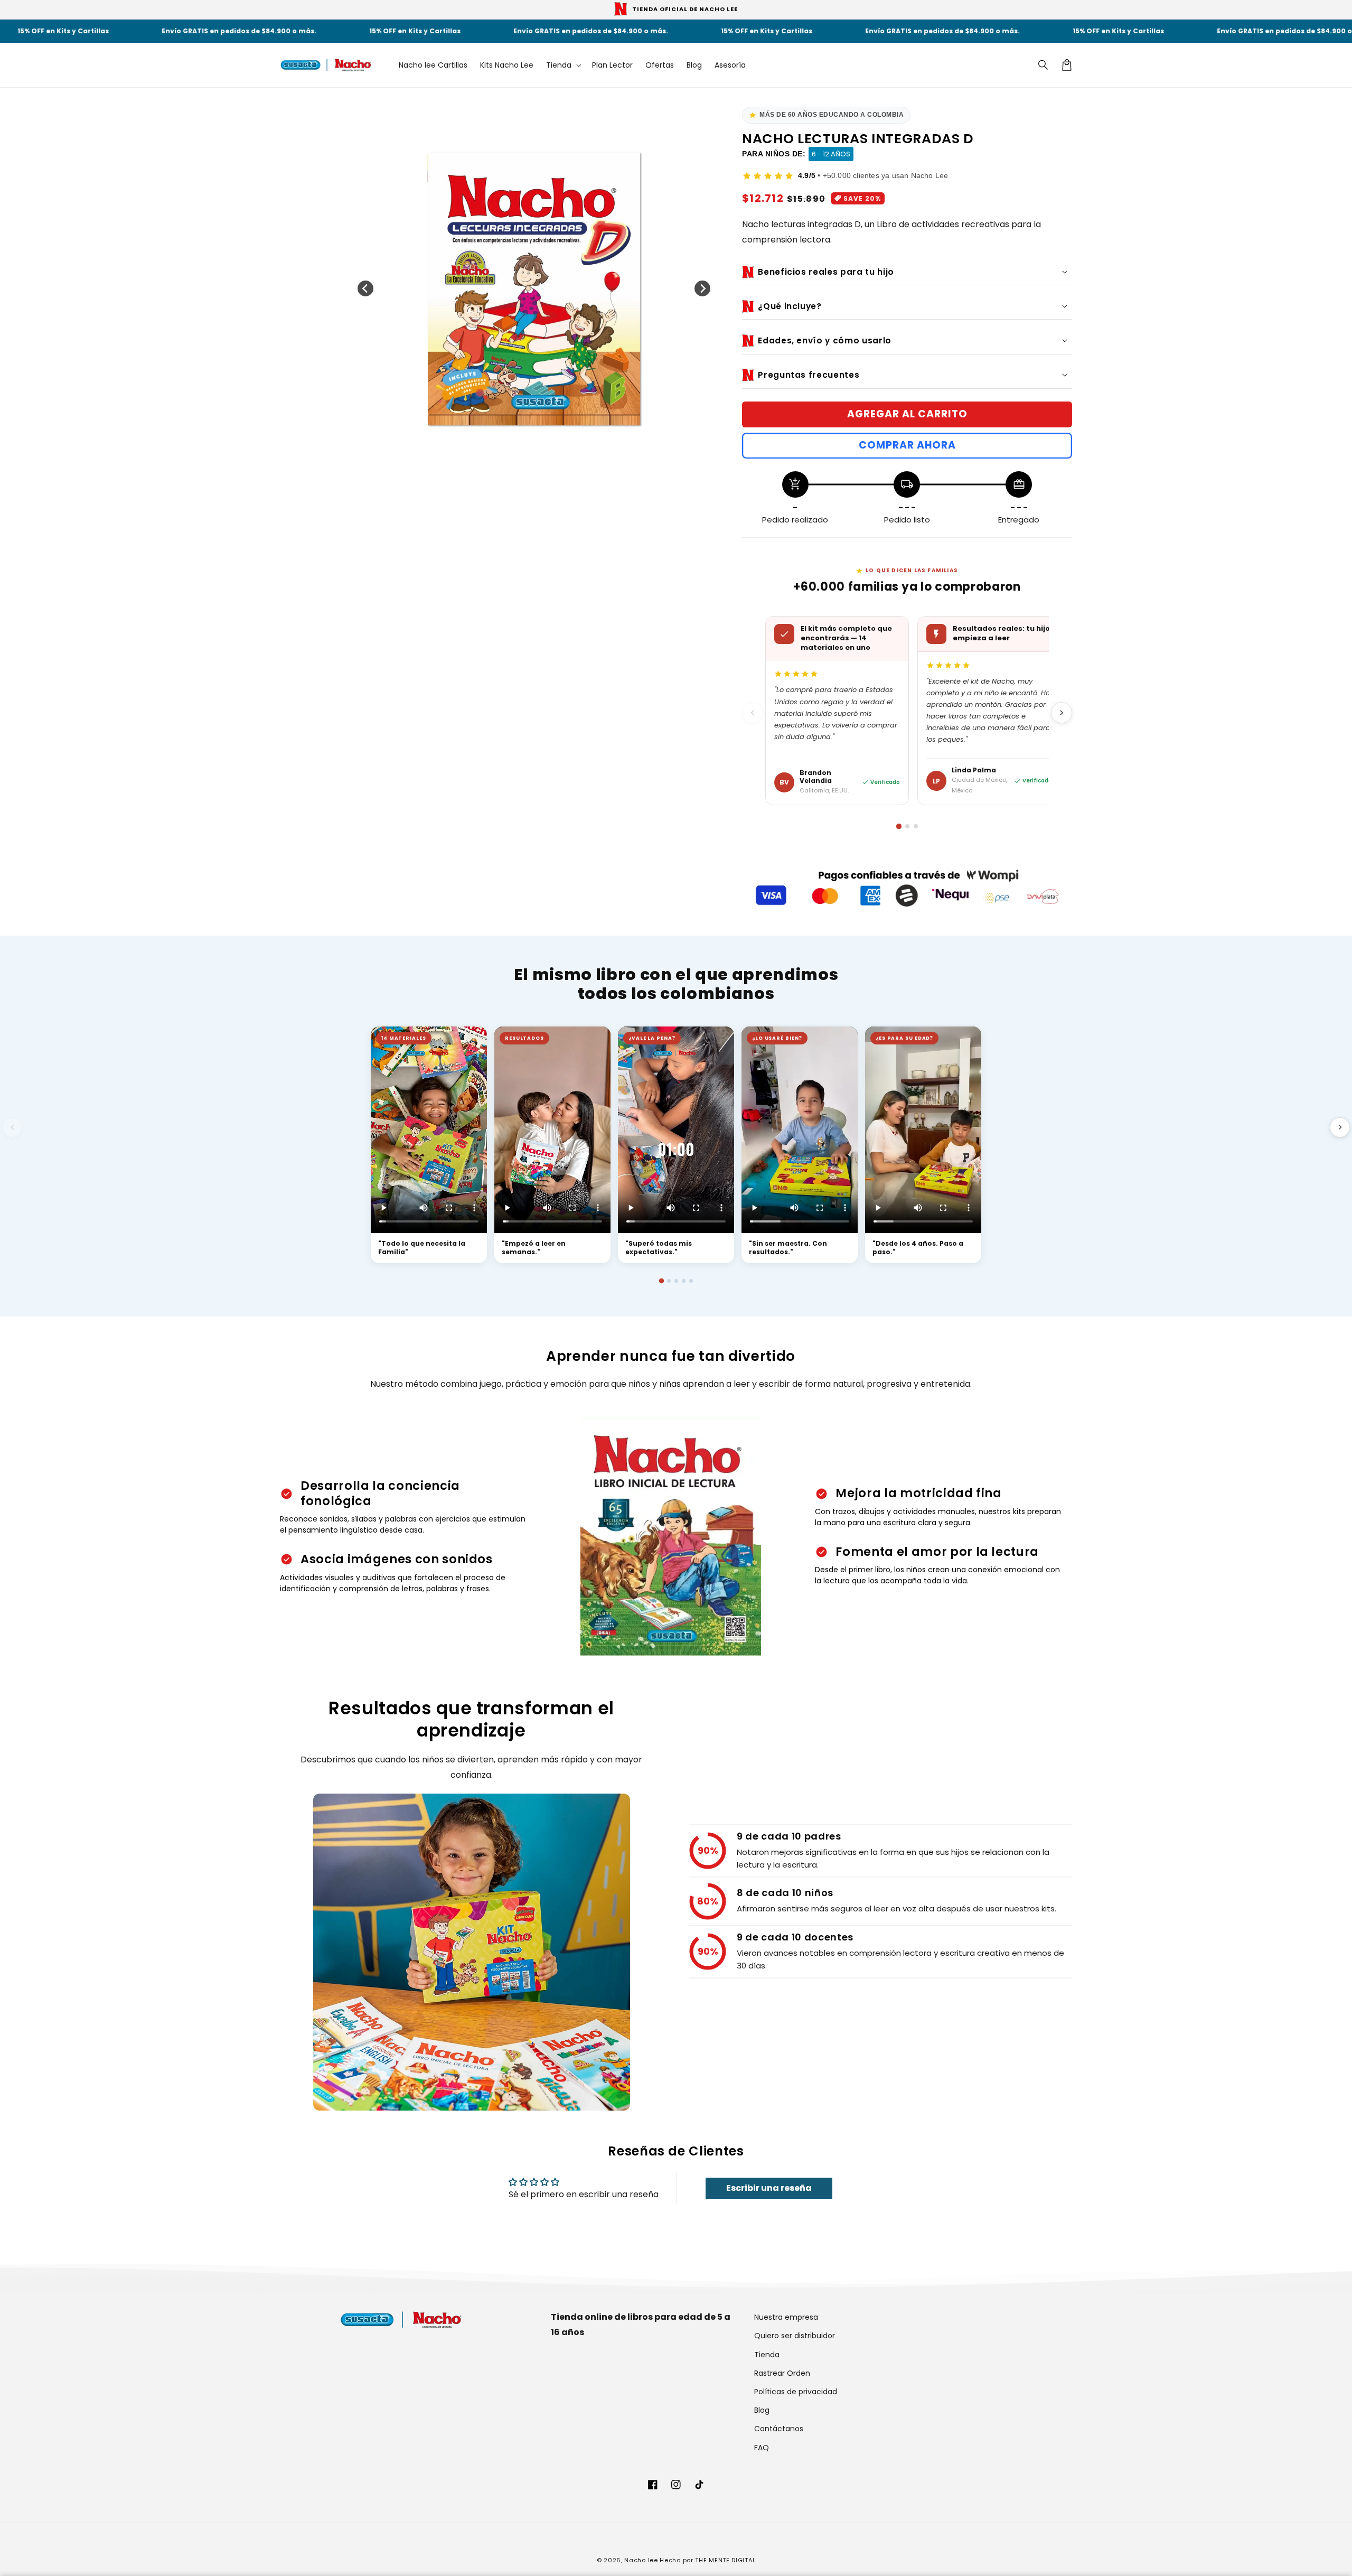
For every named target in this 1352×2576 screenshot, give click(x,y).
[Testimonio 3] (676, 1281)
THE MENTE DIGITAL (725, 2560)
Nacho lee (641, 2560)
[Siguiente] (1062, 713)
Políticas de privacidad (796, 2392)
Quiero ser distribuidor (795, 2336)
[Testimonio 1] (661, 1281)
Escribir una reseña (769, 2188)
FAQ (762, 2448)
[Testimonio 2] (669, 1281)
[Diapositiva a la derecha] (702, 288)
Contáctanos (779, 2429)
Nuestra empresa (786, 2317)
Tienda (767, 2355)
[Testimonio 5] (691, 1281)
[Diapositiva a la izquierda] (365, 288)
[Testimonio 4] (684, 1281)
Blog (762, 2410)
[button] (1044, 65)
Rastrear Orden (782, 2373)
